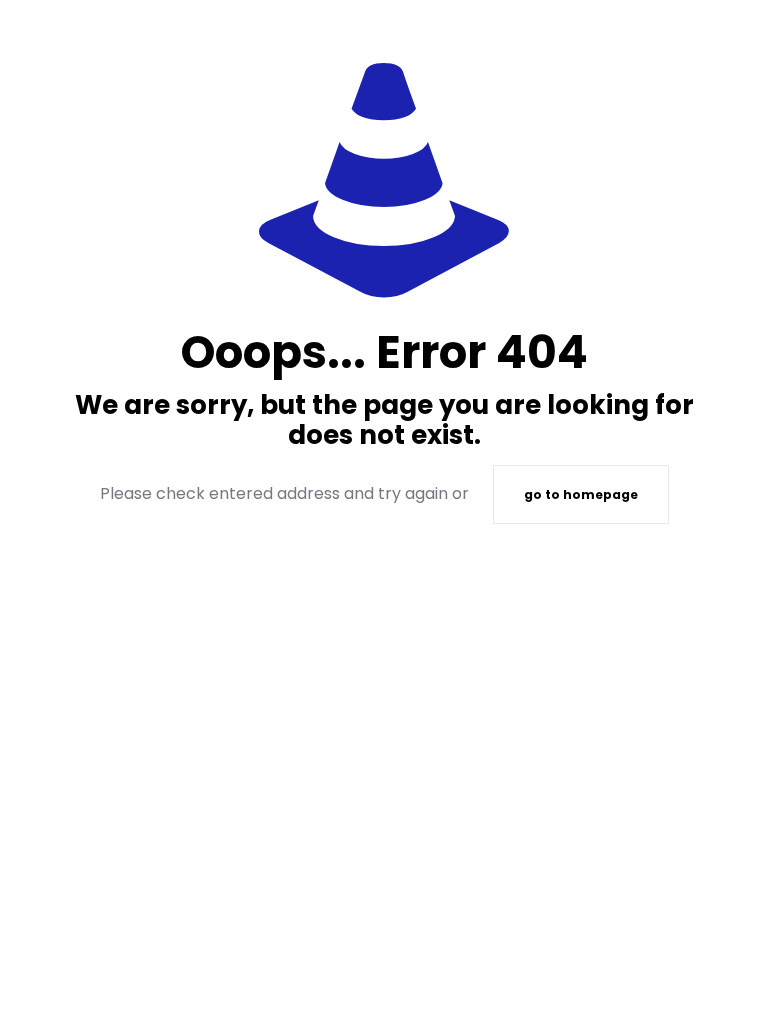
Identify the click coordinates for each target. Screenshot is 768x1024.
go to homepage (581, 494)
